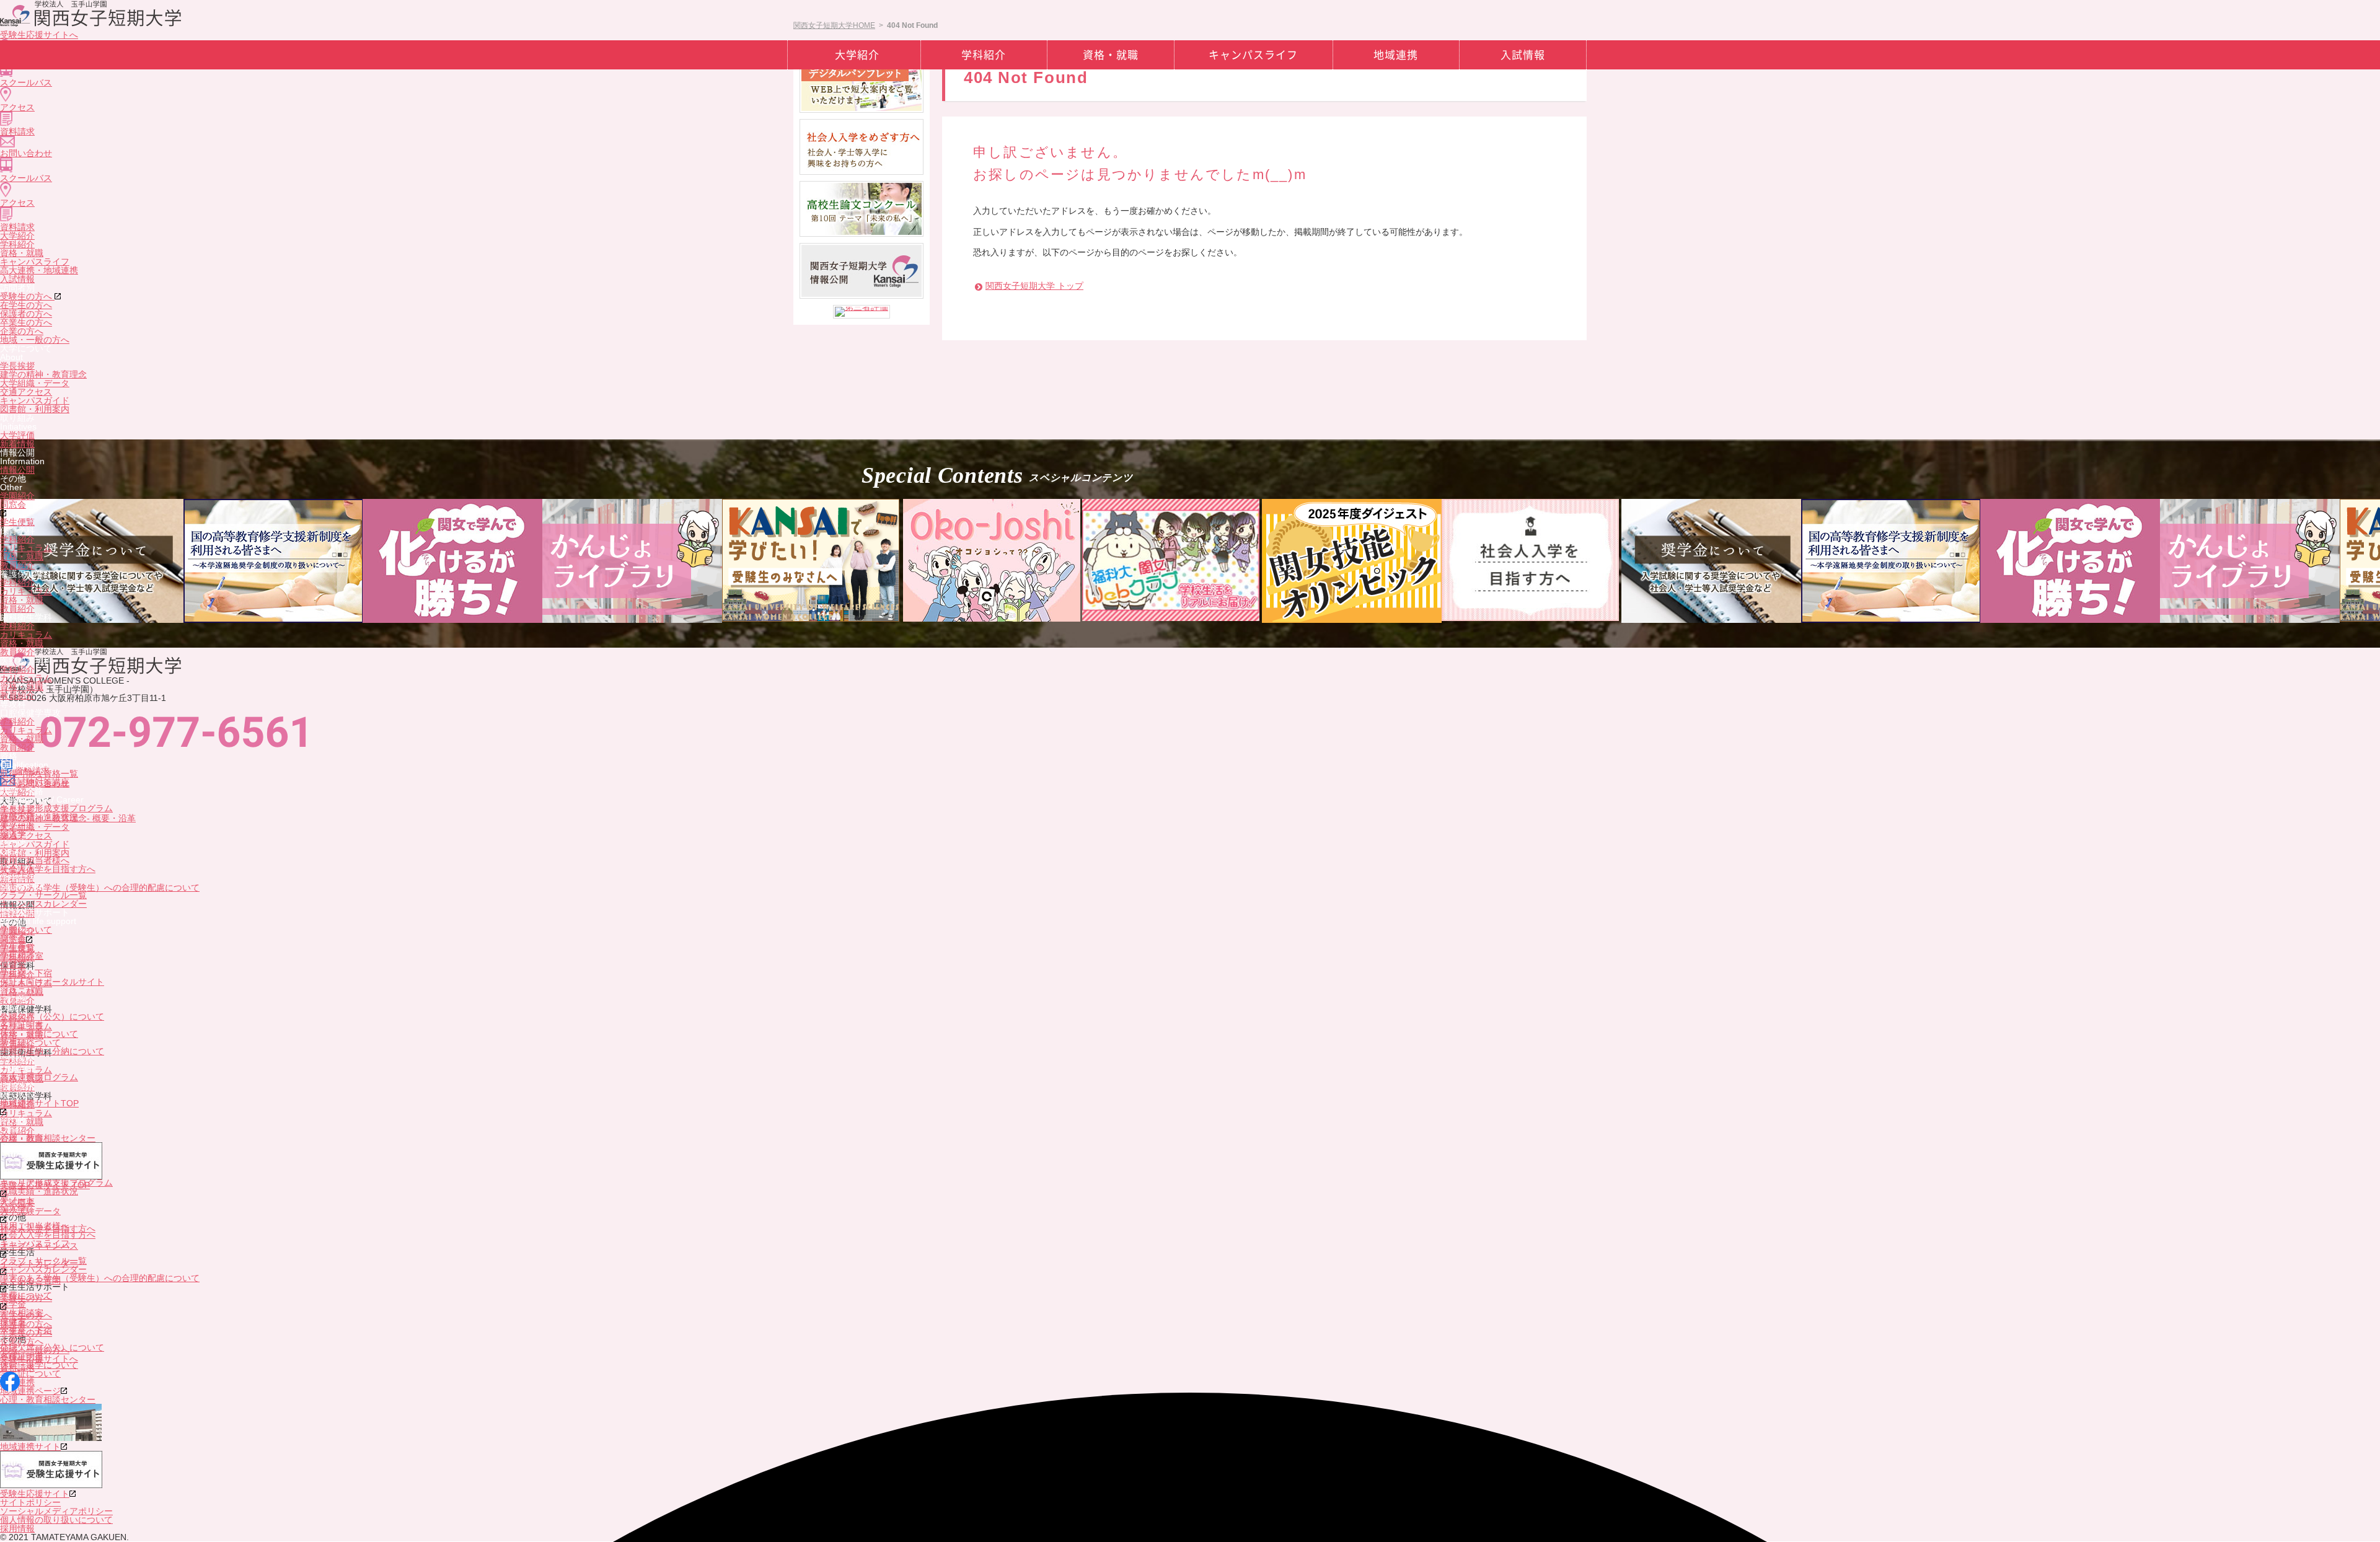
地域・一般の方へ (35, 340)
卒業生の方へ (26, 322)
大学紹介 (17, 236)
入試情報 (17, 279)
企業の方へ (22, 331)
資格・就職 (22, 253)
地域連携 (1396, 55)
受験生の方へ (27, 296)
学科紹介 (17, 244)
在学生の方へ (26, 305)
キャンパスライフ (35, 262)
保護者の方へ (26, 314)
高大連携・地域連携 (39, 270)
